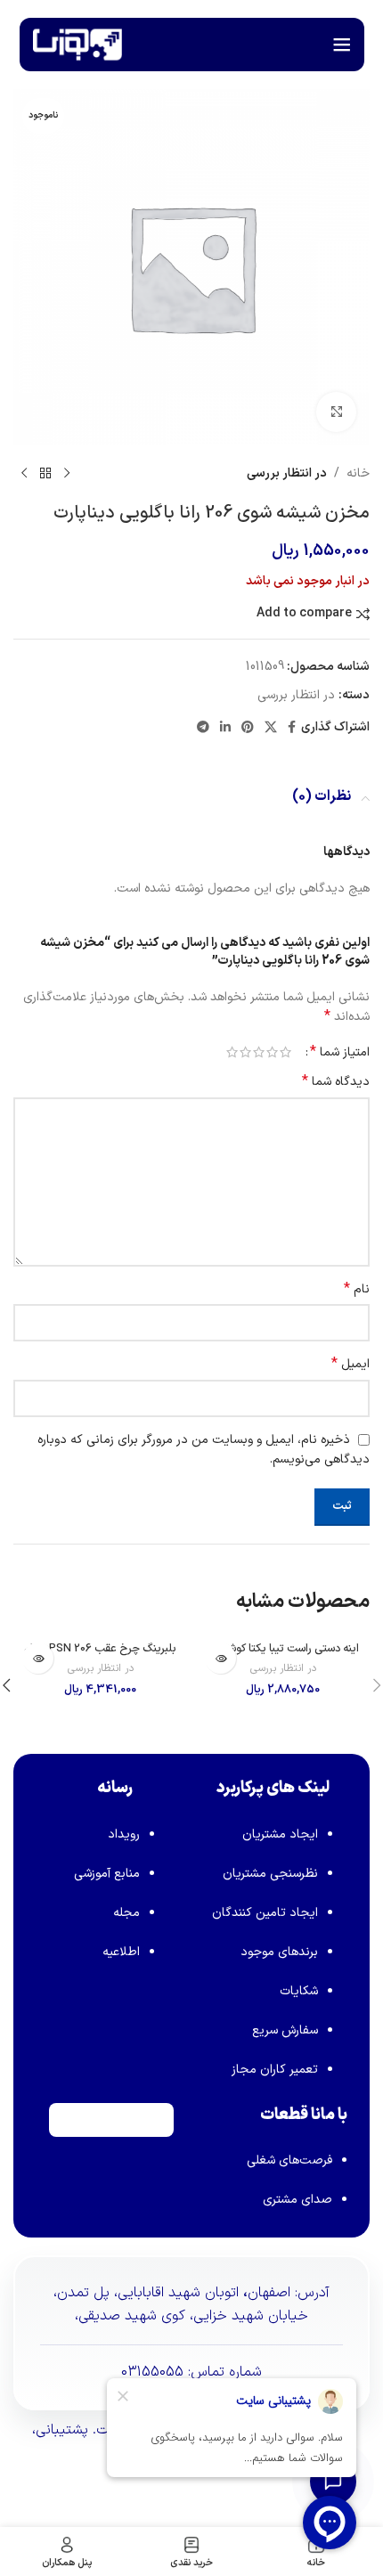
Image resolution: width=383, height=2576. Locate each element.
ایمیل (350, 1365)
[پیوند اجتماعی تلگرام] (203, 728)
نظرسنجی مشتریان (270, 1874)
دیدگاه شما (336, 1082)
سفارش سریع (285, 2030)
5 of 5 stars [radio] (232, 1052)
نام (357, 1290)
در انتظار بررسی (287, 473)
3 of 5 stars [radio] (259, 1052)
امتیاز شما (340, 1052)
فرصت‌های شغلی (289, 2160)
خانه (358, 473)
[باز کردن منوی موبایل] (342, 45)
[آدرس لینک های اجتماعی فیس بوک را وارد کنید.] (292, 728)
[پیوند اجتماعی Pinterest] (248, 728)
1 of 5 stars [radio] (285, 1052)
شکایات (299, 1991)
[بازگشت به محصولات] (45, 474)
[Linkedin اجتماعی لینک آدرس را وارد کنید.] (225, 728)
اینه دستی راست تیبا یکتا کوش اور (283, 1648)
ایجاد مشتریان (280, 1834)
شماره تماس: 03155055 (191, 2372)
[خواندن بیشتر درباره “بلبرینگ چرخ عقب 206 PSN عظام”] (38, 1658)
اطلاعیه (121, 1952)
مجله (126, 1913)
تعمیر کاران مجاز (275, 2070)
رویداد (124, 1834)
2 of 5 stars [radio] (272, 1052)
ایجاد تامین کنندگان (265, 1913)
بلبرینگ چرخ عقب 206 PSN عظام (100, 1648)
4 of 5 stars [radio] (245, 1052)
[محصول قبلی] (67, 474)
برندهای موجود (279, 1952)
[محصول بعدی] (24, 474)
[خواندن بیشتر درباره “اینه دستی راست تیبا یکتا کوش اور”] (220, 1658)
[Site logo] (77, 44)
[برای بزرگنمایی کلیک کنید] (336, 412)
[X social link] (271, 728)
